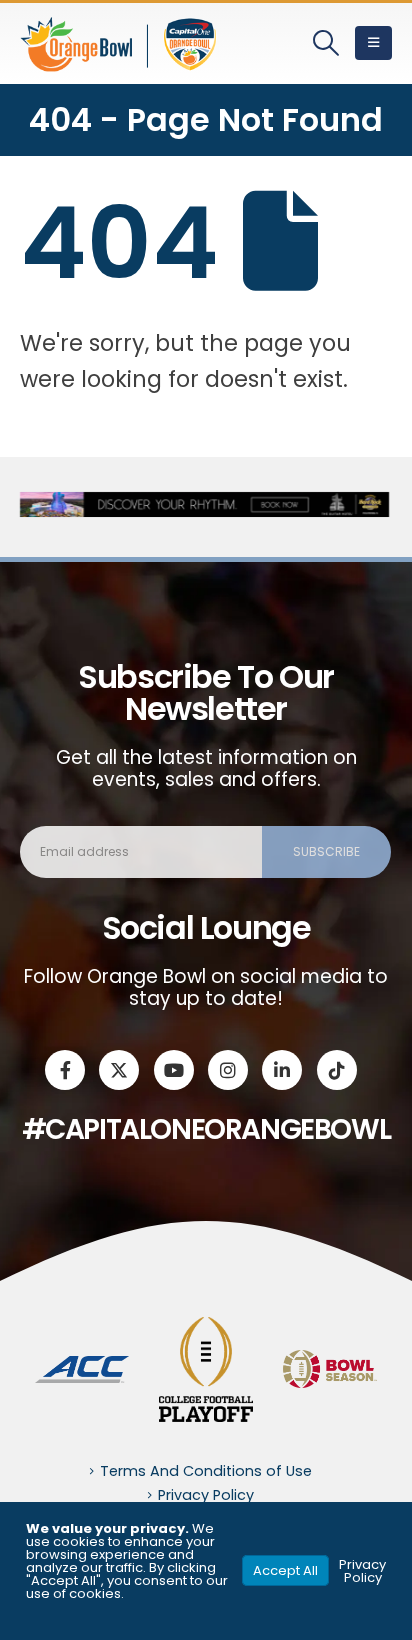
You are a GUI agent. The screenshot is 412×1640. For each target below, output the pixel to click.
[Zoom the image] (82, 1367)
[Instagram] (228, 1070)
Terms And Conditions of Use (206, 1471)
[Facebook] (65, 1070)
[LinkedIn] (282, 1070)
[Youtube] (174, 1070)
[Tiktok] (337, 1070)
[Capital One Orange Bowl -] (120, 43)
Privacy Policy (206, 1495)
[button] (326, 43)
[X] (119, 1070)
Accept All (285, 1570)
